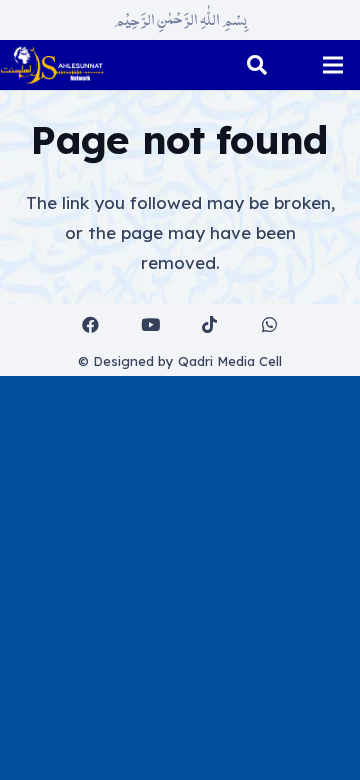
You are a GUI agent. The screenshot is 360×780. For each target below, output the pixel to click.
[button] (257, 65)
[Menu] (332, 65)
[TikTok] (210, 325)
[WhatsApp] (269, 325)
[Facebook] (91, 325)
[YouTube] (150, 325)
